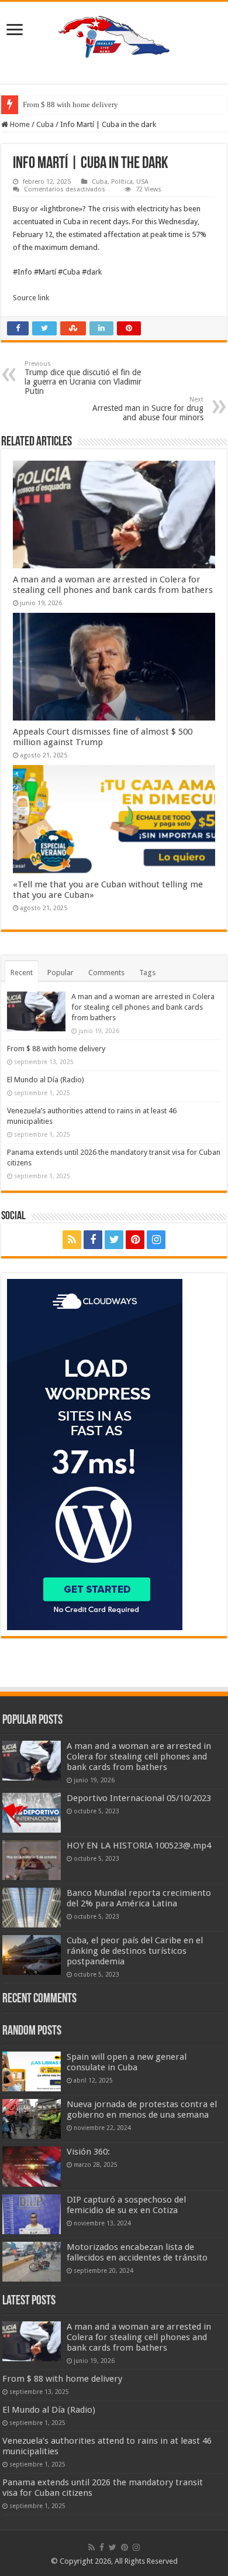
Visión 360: (88, 2152)
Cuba (45, 124)
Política (122, 182)
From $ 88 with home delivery (70, 104)
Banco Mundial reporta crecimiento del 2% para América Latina (139, 1898)
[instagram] (156, 1240)
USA (142, 182)
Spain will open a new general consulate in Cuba (127, 2062)
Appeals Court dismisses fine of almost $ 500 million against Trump (103, 737)
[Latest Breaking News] (114, 35)
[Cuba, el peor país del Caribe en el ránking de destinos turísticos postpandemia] (32, 1955)
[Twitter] (114, 1240)
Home (19, 124)
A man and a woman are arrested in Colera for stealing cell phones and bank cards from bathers (113, 585)
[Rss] (72, 1240)
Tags (147, 973)
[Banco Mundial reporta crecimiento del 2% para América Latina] (32, 1908)
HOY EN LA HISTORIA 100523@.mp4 (139, 1846)
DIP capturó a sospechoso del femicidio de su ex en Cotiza (126, 2205)
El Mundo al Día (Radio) (46, 1080)
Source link (31, 298)
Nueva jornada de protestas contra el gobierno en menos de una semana (142, 2109)
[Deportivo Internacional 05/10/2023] (32, 1813)
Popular (61, 973)
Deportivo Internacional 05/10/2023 (139, 1798)
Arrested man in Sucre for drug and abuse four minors (148, 409)
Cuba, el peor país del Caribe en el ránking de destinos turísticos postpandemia (135, 1951)
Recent (22, 973)
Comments (106, 973)
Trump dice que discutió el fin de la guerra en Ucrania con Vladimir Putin (83, 378)
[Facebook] (93, 1240)
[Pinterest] (135, 1240)
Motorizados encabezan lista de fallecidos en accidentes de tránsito (137, 2252)
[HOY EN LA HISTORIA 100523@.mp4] (32, 1860)
